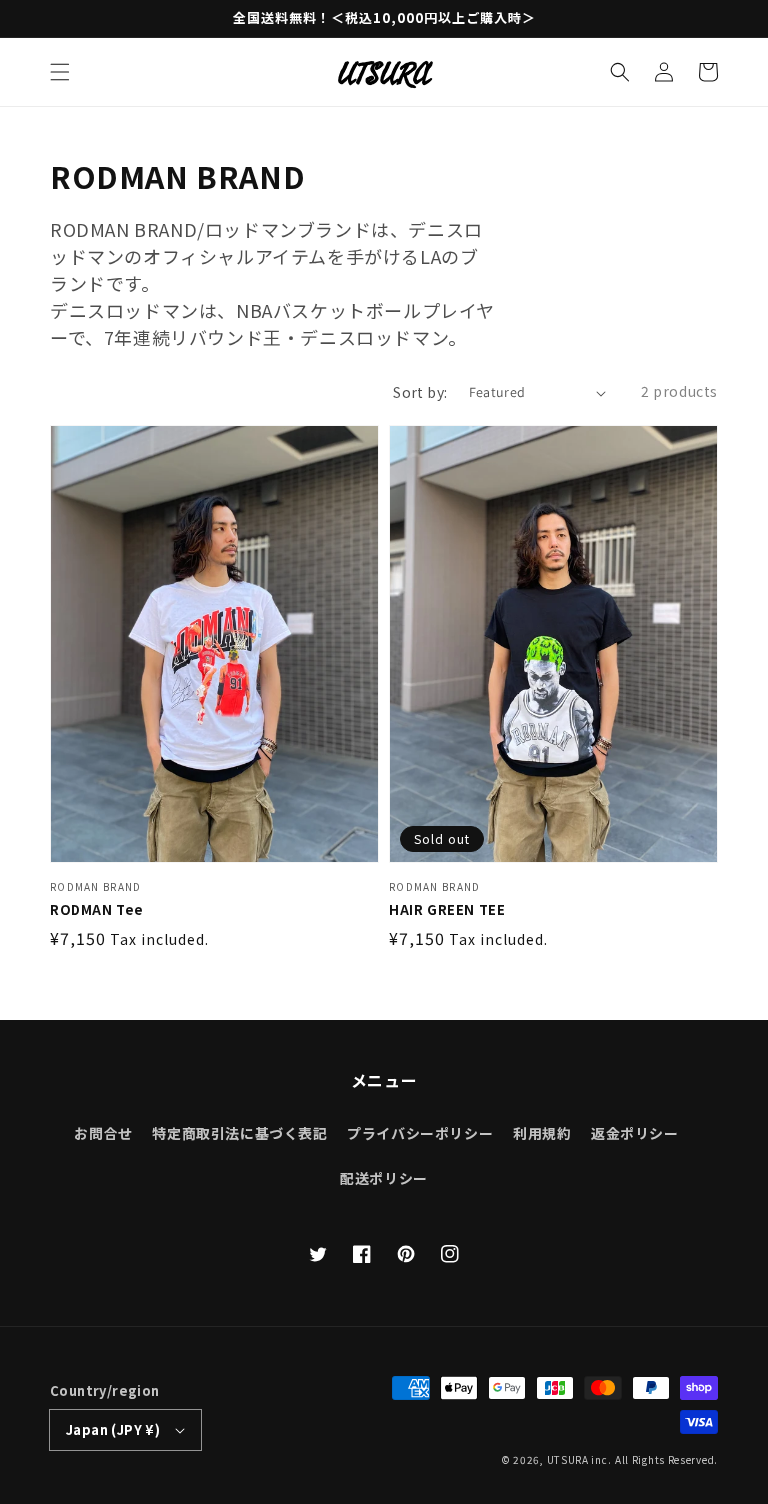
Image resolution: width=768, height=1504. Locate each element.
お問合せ (103, 1133)
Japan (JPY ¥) (113, 1429)
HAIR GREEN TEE (447, 910)
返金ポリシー (635, 1133)
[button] (60, 72)
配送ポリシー (384, 1178)
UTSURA (568, 1459)
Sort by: (420, 392)
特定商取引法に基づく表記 (239, 1133)
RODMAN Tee (97, 910)
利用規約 (542, 1133)
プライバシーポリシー (420, 1133)
